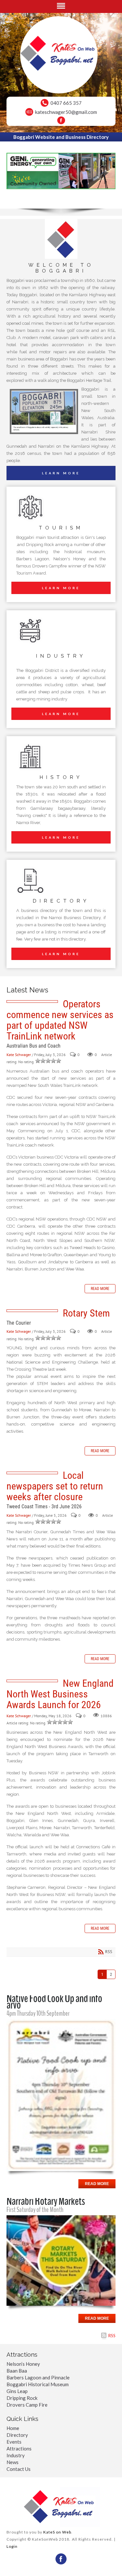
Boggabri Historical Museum (38, 2384)
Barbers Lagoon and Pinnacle (38, 2377)
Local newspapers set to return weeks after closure (55, 1486)
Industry (16, 2455)
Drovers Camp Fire (27, 2405)
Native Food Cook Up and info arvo (54, 2002)
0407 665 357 (66, 103)
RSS (112, 2336)
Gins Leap (17, 2391)
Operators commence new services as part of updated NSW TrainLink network (60, 1020)
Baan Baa (17, 2371)
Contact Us (19, 2469)
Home (13, 2428)
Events (14, 2442)
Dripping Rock (22, 2398)
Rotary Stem (86, 1313)
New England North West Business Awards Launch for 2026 (60, 1694)
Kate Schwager (19, 1055)
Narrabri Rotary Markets (46, 2201)
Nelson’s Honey (23, 2364)
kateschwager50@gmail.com (66, 112)
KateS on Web (57, 2532)
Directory (17, 2435)
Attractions (19, 2448)
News (13, 2462)
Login (12, 2546)
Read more (100, 1289)
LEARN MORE (61, 473)
